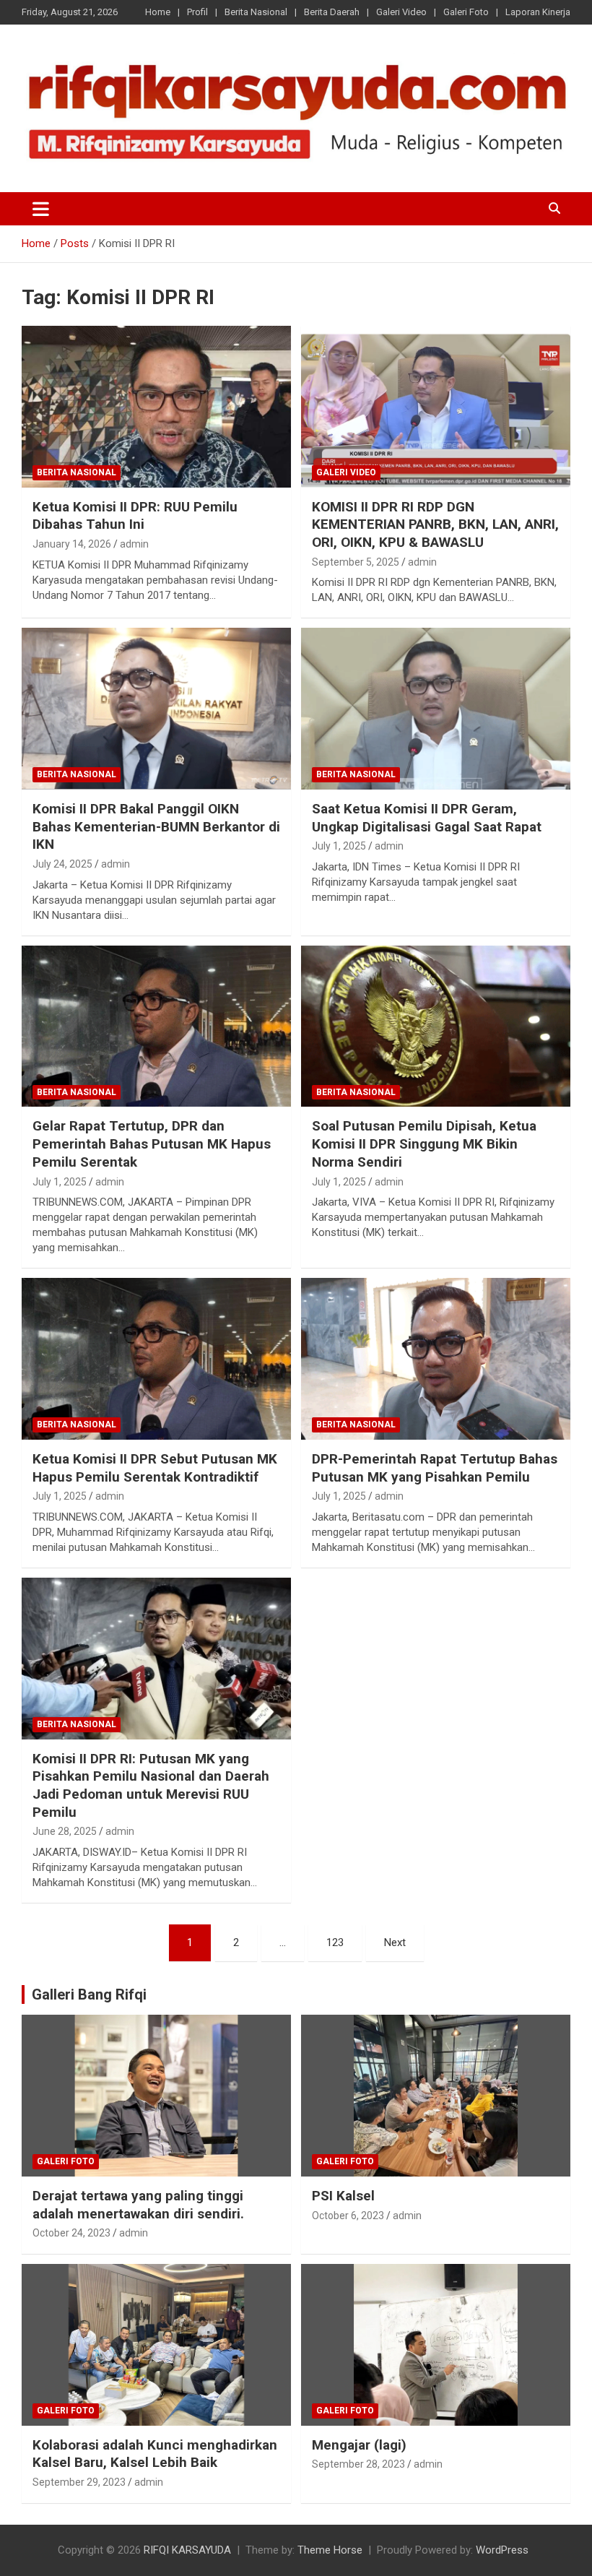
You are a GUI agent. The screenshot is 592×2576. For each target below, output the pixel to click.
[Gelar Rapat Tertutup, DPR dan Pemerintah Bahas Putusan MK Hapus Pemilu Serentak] (156, 1026)
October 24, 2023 (71, 2233)
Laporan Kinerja (538, 12)
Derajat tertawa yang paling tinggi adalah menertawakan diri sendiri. (138, 2205)
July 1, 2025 (339, 846)
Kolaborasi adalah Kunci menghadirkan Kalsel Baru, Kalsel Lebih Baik (155, 2454)
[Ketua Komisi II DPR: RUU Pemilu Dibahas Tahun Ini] (156, 406)
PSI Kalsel (343, 2196)
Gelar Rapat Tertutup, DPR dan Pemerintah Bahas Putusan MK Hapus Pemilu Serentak (152, 1144)
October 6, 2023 (348, 2216)
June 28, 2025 (65, 1831)
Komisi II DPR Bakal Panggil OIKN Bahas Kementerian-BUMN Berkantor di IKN (156, 826)
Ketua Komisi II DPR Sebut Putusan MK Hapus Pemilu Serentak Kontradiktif (155, 1468)
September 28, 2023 (358, 2464)
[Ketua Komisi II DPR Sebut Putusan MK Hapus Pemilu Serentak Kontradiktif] (156, 1358)
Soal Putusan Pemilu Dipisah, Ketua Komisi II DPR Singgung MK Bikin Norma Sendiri (424, 1144)
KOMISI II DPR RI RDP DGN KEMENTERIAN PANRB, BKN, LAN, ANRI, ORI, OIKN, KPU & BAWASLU (435, 524)
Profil (197, 12)
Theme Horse (330, 2550)
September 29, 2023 (79, 2482)
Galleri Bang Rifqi (89, 1994)
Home (158, 12)
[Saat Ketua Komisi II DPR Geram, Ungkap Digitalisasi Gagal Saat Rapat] (436, 709)
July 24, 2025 (62, 864)
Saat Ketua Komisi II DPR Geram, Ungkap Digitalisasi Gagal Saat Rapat (427, 818)
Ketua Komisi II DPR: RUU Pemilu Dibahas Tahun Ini (135, 516)
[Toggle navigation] (41, 209)
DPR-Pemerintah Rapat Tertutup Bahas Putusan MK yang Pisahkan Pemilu (435, 1468)
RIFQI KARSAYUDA (187, 2550)
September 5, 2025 (356, 562)
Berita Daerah (332, 12)
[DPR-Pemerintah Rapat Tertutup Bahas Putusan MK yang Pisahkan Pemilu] (436, 1358)
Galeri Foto (466, 12)
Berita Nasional (256, 12)
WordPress (502, 2550)
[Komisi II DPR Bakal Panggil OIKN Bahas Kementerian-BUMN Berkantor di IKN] (156, 709)
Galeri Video (401, 12)
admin (134, 544)
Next (395, 1942)
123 (335, 1942)
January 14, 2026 (72, 544)
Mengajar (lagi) (359, 2445)
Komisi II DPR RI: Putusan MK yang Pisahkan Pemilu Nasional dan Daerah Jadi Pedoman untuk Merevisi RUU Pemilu (151, 1785)
